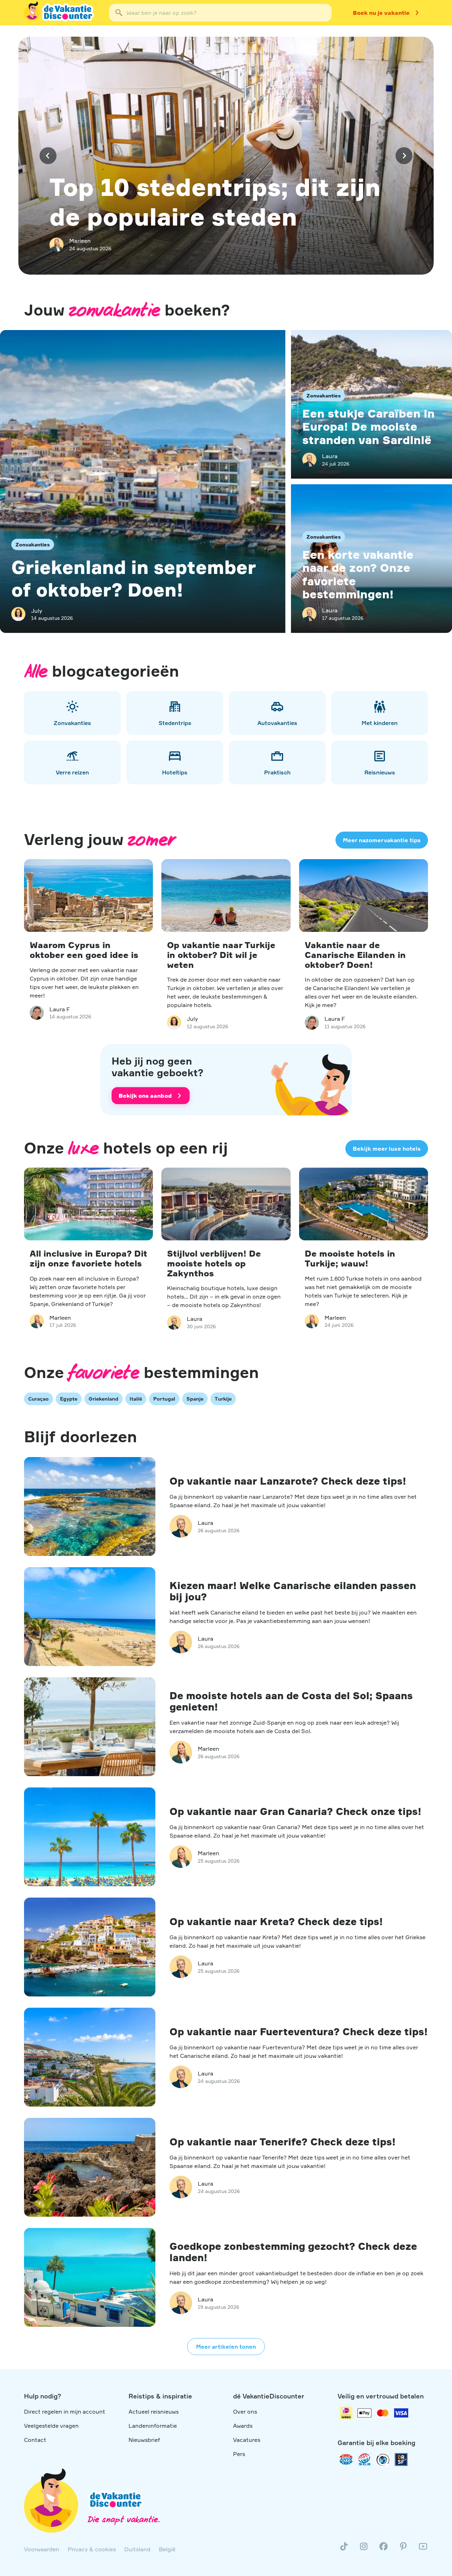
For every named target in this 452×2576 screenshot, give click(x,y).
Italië (136, 1399)
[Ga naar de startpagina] (60, 13)
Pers (239, 2454)
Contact (35, 2440)
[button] (48, 156)
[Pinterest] (403, 2549)
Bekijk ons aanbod (145, 1096)
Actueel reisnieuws (154, 2412)
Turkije (223, 1399)
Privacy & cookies (92, 2549)
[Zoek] (119, 13)
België (167, 2549)
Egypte (69, 1399)
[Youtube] (423, 2549)
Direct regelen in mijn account (65, 2412)
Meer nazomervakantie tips (382, 840)
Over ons (245, 2412)
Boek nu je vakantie (381, 13)
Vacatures (247, 2440)
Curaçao (38, 1399)
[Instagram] (364, 2549)
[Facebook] (383, 2549)
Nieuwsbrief (144, 2440)
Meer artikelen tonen (226, 2347)
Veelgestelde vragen (51, 2426)
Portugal (164, 1399)
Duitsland (137, 2549)
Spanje (195, 1399)
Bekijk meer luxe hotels (387, 1149)
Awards (243, 2426)
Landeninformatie (153, 2426)
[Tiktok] (344, 2549)
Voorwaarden (42, 2549)
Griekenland (103, 1399)
